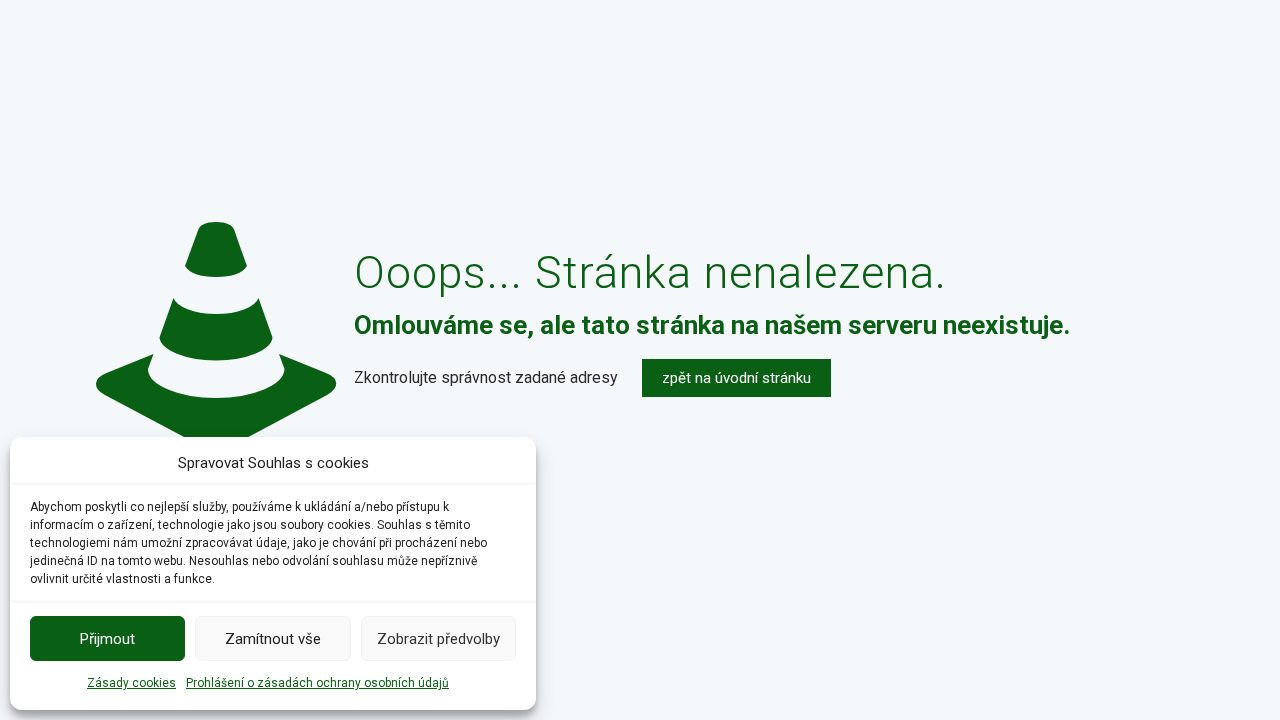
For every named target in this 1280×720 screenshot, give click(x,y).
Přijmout (107, 639)
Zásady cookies (131, 683)
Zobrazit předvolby (438, 639)
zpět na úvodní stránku (736, 378)
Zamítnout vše (273, 639)
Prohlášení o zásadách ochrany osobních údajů (317, 683)
